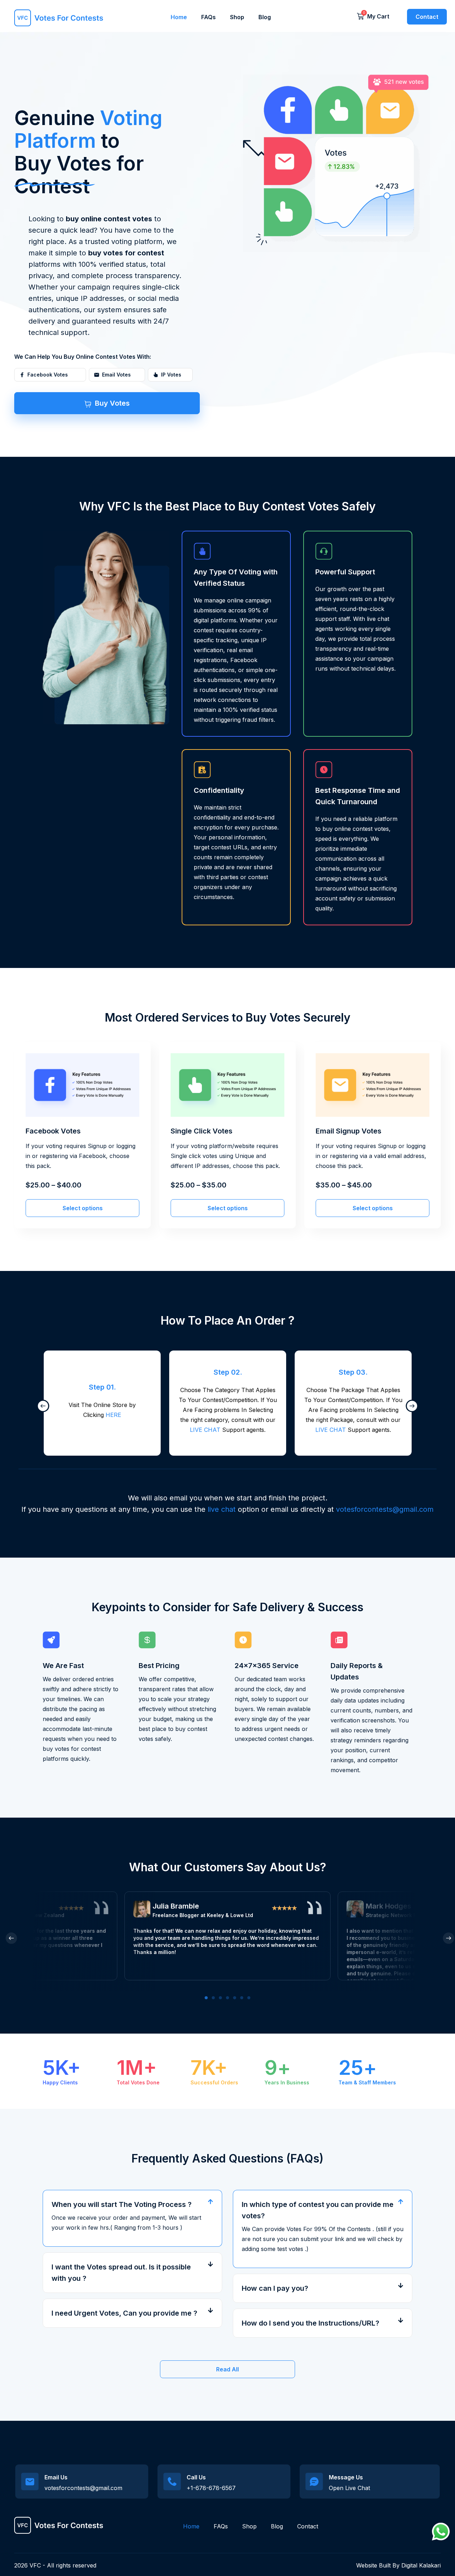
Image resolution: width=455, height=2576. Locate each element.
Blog (265, 17)
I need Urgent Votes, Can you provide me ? (124, 2313)
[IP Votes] (156, 375)
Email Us (56, 2477)
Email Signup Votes (349, 1131)
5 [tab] (235, 1998)
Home (179, 17)
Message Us (346, 2477)
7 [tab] (249, 1998)
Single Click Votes (202, 1131)
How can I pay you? (275, 2288)
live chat (222, 1509)
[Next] (409, 1403)
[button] (132, 2204)
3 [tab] (220, 1998)
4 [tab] (227, 1998)
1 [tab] (206, 1998)
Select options (83, 1208)
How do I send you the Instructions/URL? (311, 2323)
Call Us (196, 2477)
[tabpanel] (227, 1936)
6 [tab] (242, 1998)
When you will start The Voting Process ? (122, 2204)
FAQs (208, 17)
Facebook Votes (53, 1131)
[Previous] (40, 1403)
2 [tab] (213, 1998)
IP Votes (171, 375)
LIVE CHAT (205, 1430)
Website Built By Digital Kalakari (398, 2565)
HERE (113, 1415)
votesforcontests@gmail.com (385, 1509)
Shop (237, 17)
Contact (308, 2526)
